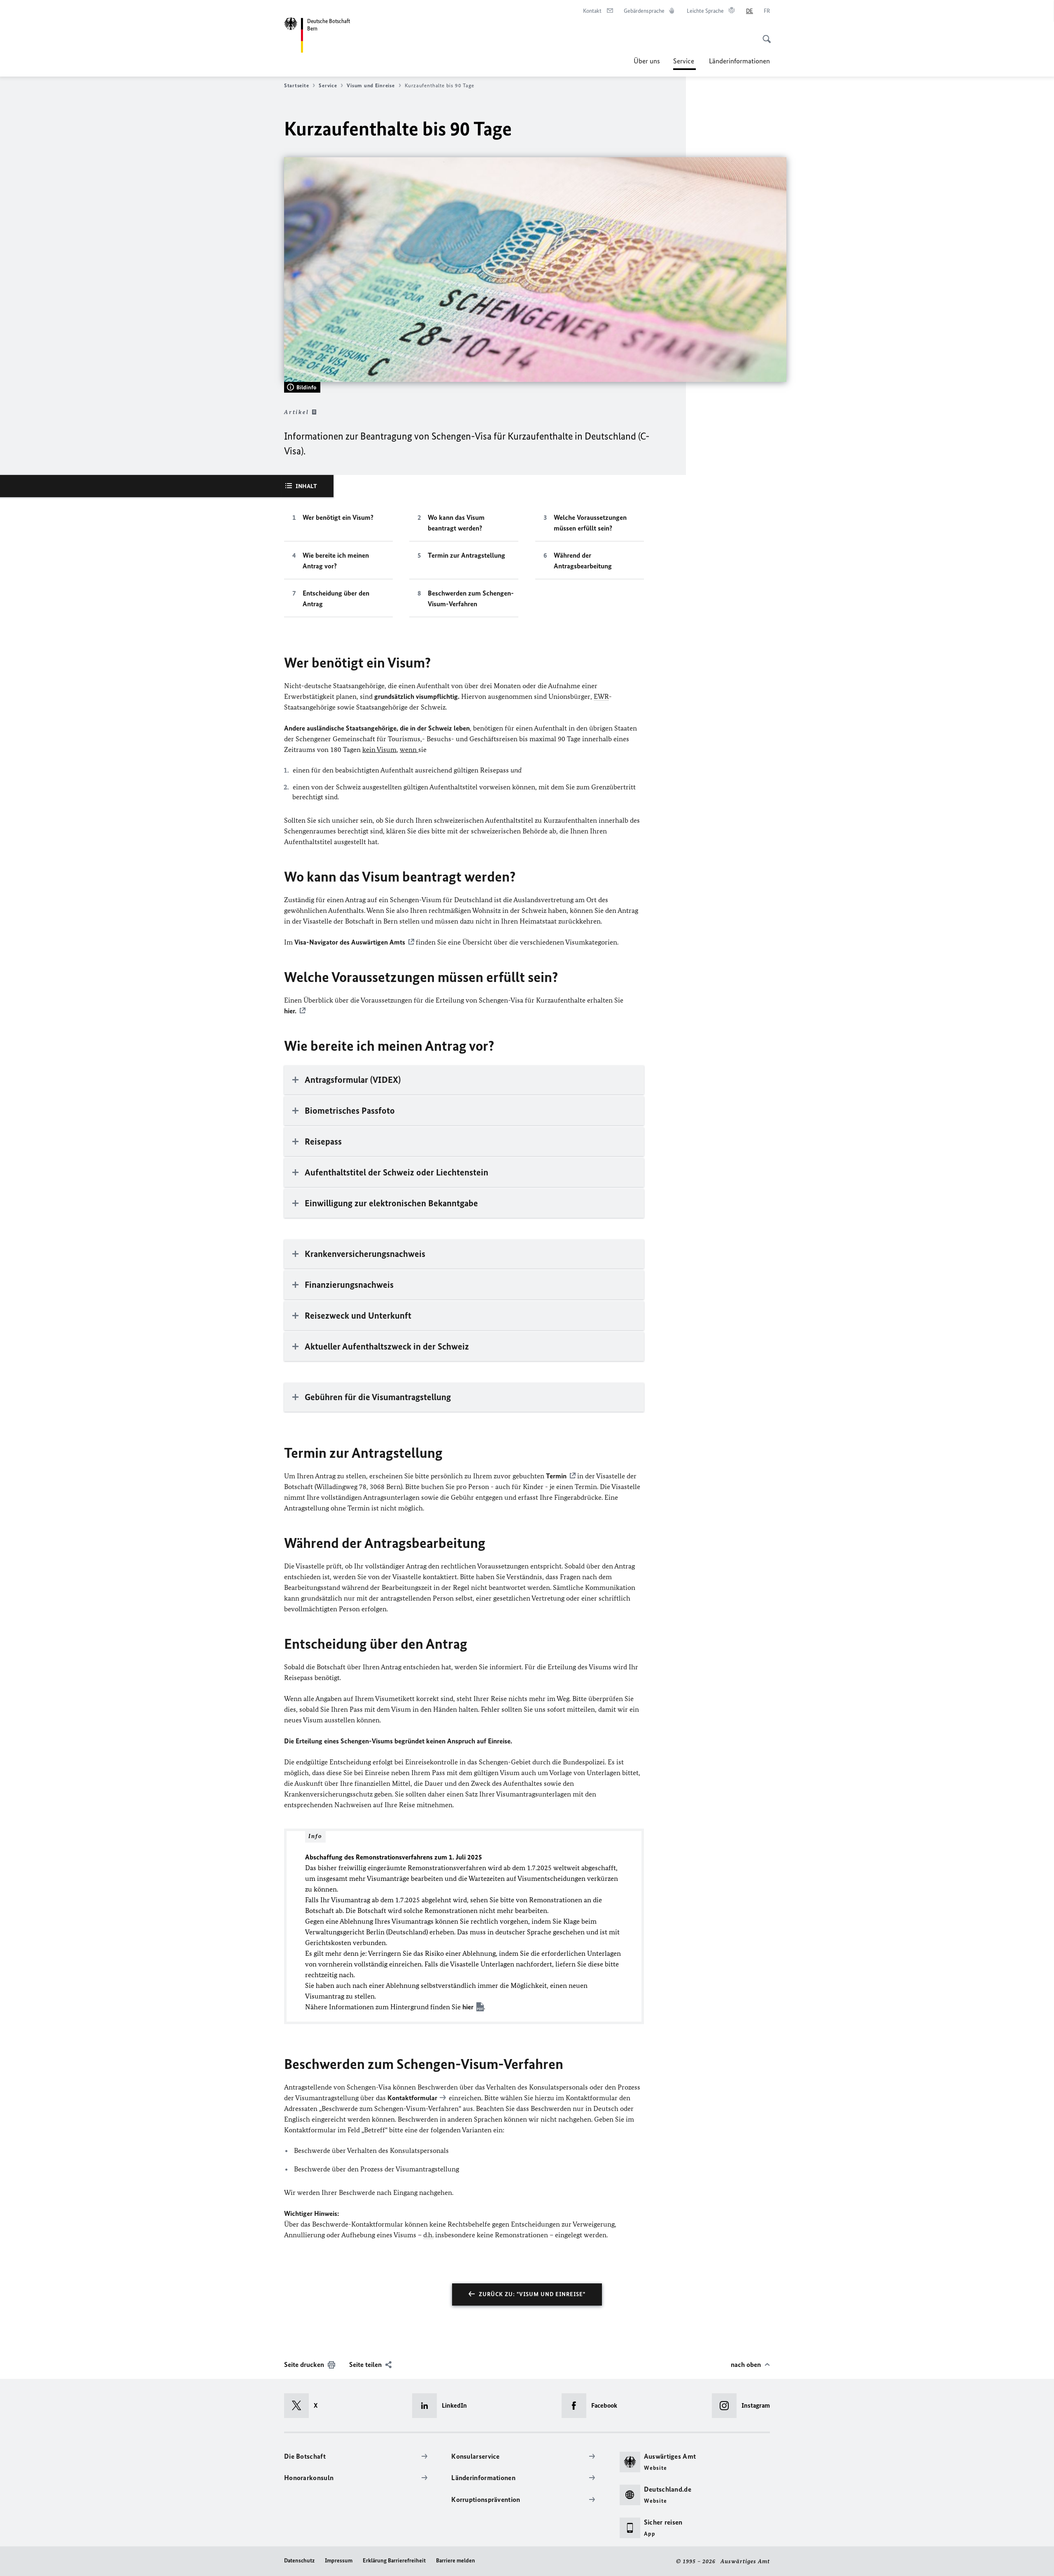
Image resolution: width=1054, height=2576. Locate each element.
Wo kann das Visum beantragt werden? (456, 523)
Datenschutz (299, 2561)
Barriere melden (456, 2561)
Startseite (296, 85)
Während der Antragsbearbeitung (583, 561)
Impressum (339, 2561)
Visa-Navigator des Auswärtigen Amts (350, 942)
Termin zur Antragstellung (466, 555)
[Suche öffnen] (764, 35)
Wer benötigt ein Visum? (338, 517)
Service (684, 63)
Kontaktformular (412, 2098)
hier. (290, 1011)
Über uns (647, 61)
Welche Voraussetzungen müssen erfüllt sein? (590, 523)
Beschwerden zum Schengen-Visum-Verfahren (471, 598)
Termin (556, 1476)
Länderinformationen (739, 61)
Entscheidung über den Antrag (336, 598)
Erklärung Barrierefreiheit (394, 2561)
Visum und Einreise (371, 85)
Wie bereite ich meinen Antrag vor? (336, 561)
